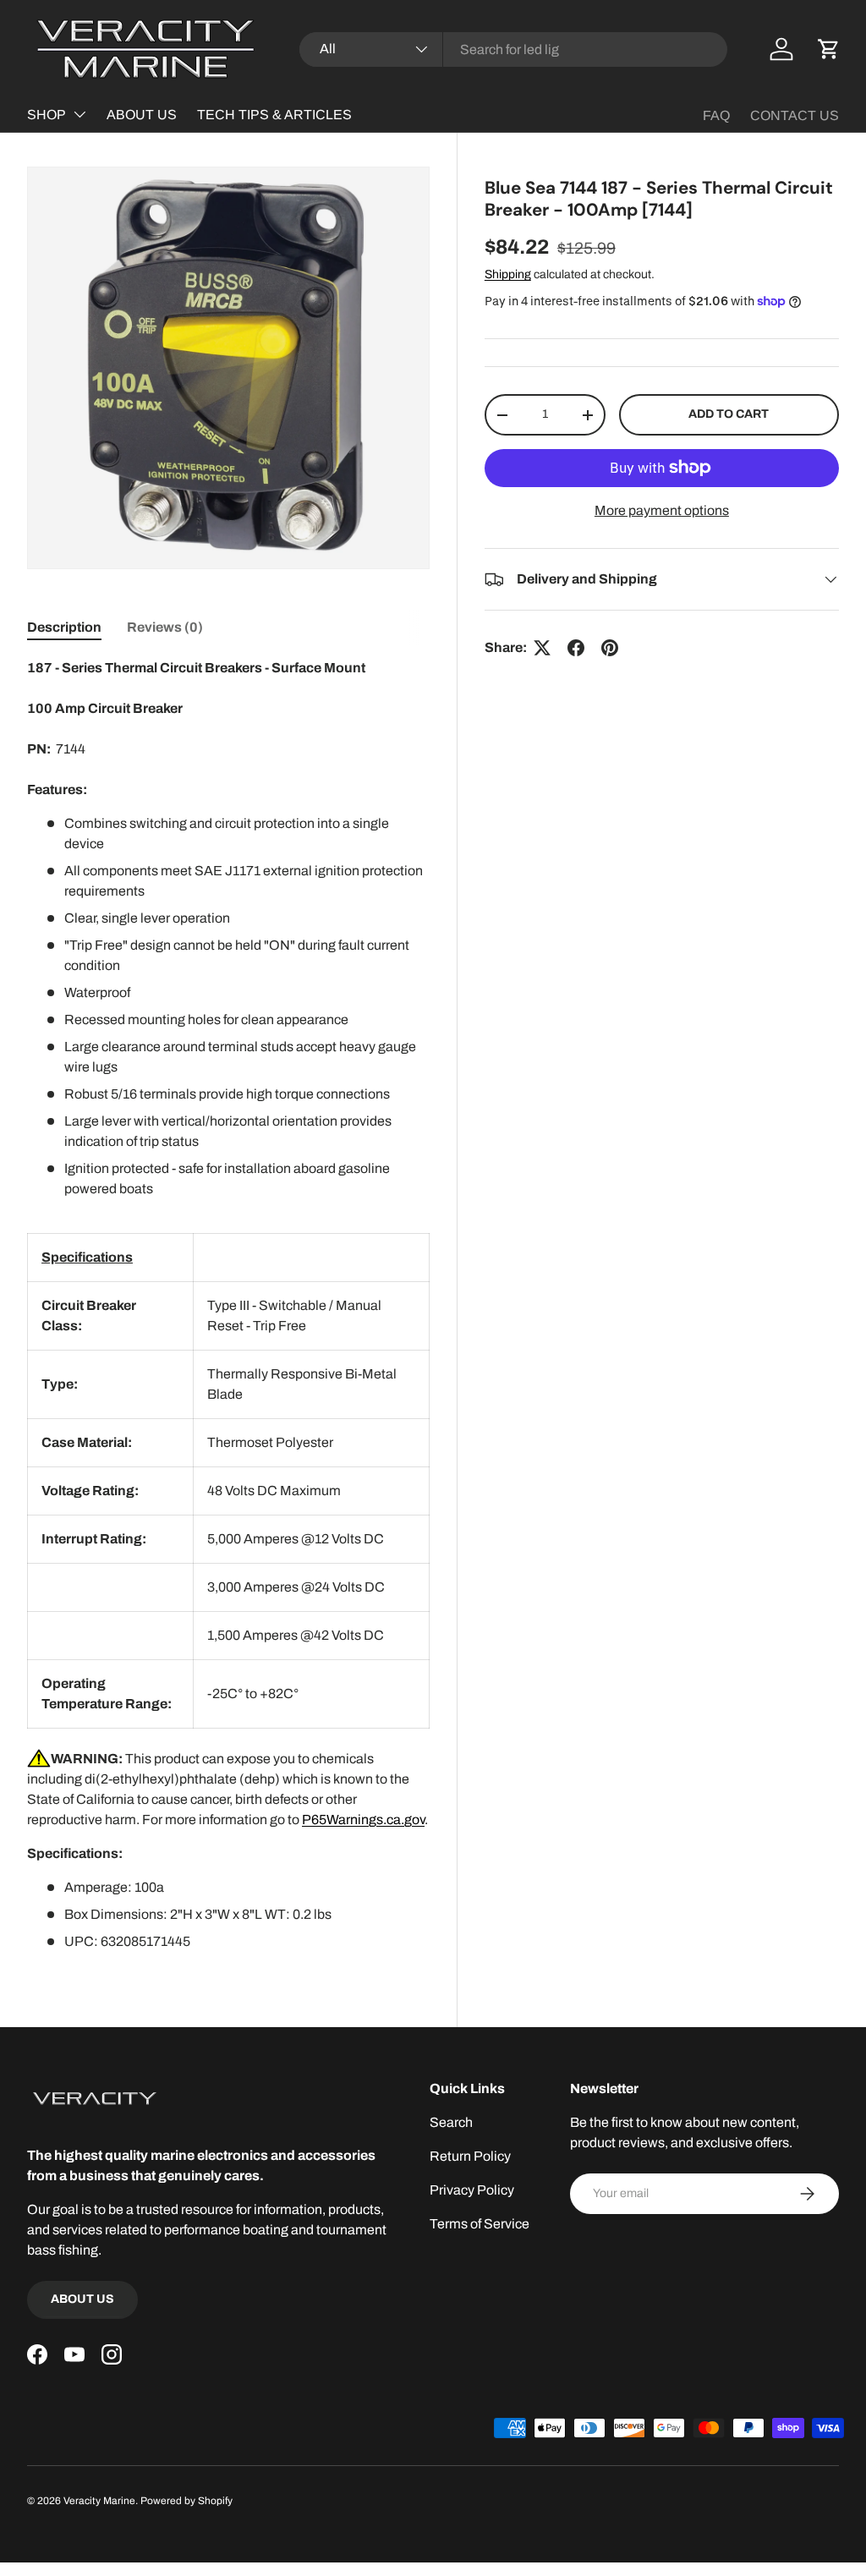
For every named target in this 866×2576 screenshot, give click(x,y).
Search (451, 2122)
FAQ (716, 115)
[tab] (64, 627)
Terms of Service (480, 2224)
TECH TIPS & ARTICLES (274, 115)
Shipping (508, 274)
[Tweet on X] (542, 648)
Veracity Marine (99, 2501)
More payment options (662, 510)
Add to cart (729, 414)
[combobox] (514, 49)
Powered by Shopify (186, 2501)
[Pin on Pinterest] (610, 648)
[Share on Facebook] (576, 648)
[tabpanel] (228, 1305)
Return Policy (470, 2156)
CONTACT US (795, 115)
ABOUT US (142, 115)
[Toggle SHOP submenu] (79, 114)
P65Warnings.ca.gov (363, 1820)
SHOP (47, 115)
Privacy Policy (472, 2190)
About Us (82, 2299)
